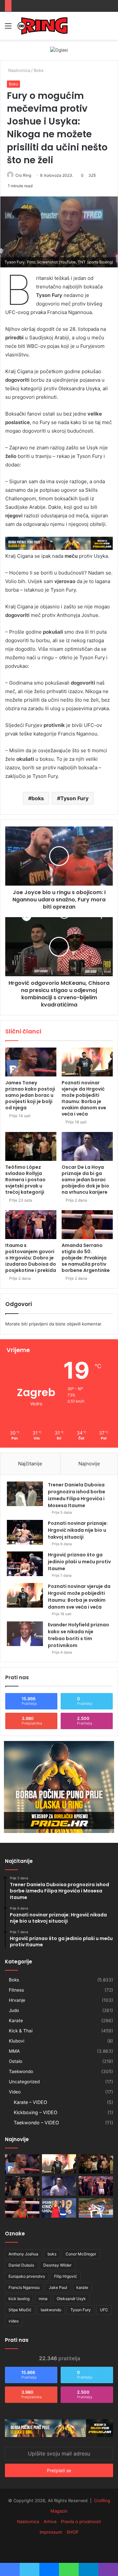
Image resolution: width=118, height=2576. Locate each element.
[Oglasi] (59, 50)
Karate (16, 2021)
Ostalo (16, 2061)
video (14, 2321)
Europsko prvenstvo (27, 2276)
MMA (14, 2051)
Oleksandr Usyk (71, 2299)
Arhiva (50, 2521)
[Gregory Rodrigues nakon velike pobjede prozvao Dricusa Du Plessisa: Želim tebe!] (22, 2186)
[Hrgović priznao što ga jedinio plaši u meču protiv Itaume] (25, 1564)
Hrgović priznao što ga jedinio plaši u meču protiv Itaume (79, 1562)
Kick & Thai (21, 2031)
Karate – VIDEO (30, 2102)
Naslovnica (19, 70)
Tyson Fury (74, 798)
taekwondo (51, 2310)
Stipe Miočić (20, 2310)
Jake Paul (58, 2287)
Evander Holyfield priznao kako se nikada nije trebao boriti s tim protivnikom (79, 1635)
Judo (14, 2010)
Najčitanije (30, 1464)
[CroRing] (43, 26)
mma (43, 2299)
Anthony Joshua (23, 2254)
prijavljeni (38, 1324)
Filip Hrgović (66, 2276)
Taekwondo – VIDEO (36, 2123)
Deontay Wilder (57, 2265)
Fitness (16, 1990)
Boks (39, 70)
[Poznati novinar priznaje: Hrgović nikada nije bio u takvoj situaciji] (25, 1532)
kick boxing (19, 2299)
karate (82, 2287)
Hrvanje (17, 2000)
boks (38, 798)
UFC (104, 2310)
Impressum (51, 2532)
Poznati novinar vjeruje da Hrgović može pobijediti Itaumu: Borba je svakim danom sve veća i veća (84, 1098)
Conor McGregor (81, 2254)
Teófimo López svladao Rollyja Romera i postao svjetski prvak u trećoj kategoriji (25, 1180)
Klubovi (17, 2041)
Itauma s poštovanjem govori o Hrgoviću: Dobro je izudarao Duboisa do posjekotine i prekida (31, 1258)
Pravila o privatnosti (81, 2521)
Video (15, 2092)
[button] (59, 232)
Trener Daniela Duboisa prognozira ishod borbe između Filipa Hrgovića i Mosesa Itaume (77, 1495)
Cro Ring (23, 175)
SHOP (72, 2532)
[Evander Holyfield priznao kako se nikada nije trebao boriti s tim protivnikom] (25, 1634)
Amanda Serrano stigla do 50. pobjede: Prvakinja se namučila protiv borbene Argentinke (86, 1258)
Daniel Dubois (21, 2265)
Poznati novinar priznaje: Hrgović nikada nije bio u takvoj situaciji (78, 1530)
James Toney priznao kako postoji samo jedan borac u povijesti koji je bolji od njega (30, 1095)
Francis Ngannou (24, 2287)
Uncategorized (24, 2082)
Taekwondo (21, 2071)
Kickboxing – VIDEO (36, 2112)
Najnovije (89, 1464)
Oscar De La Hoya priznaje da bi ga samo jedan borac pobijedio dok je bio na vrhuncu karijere (85, 1180)
